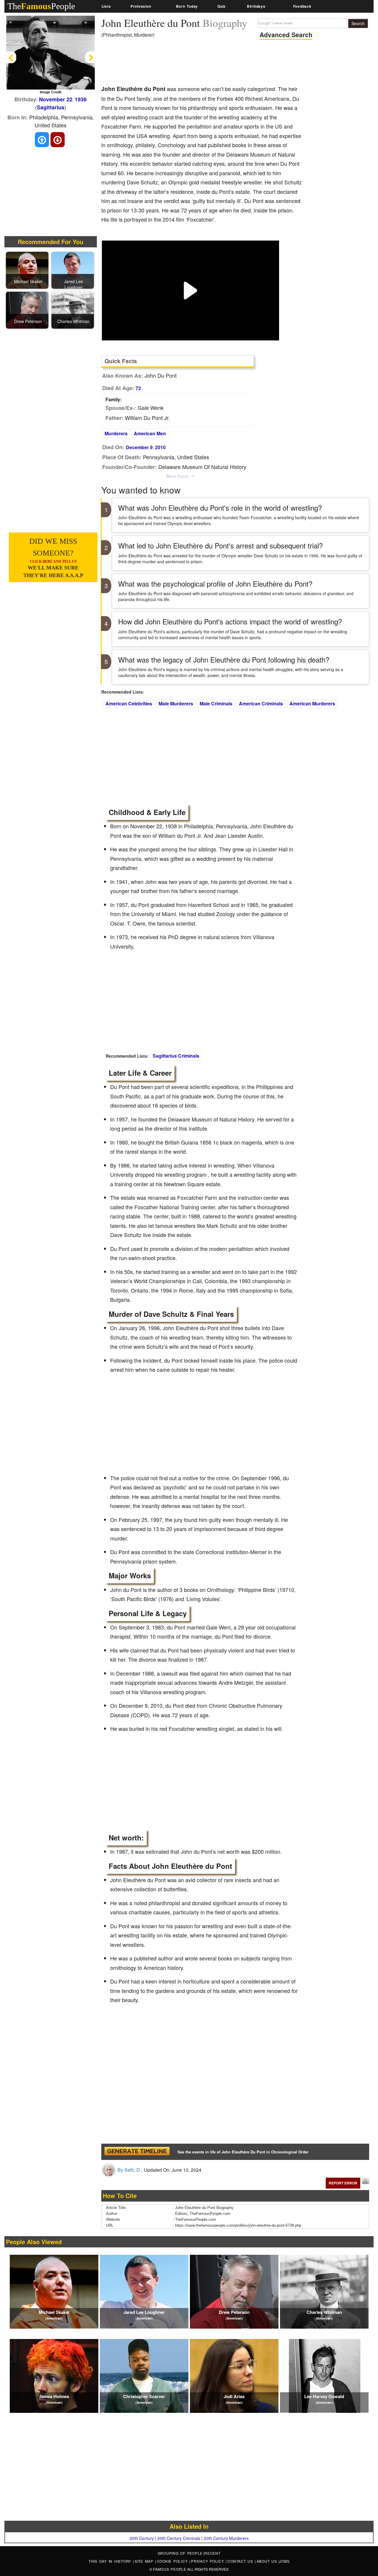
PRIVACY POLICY (208, 2561)
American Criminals (261, 703)
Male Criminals (216, 703)
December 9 (139, 447)
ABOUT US (268, 2561)
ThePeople (41, 6)
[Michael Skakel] (28, 270)
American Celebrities (129, 703)
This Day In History (111, 2561)
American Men (150, 433)
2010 (160, 447)
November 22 (56, 99)
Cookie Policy (173, 2561)
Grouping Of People (180, 2553)
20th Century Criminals (179, 2538)
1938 (81, 99)
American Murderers (312, 703)
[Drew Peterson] (28, 310)
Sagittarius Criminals (176, 1056)
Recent (212, 2553)
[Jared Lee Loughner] (74, 270)
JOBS (284, 2561)
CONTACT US (241, 2561)
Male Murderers (176, 703)
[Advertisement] (209, 64)
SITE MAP (145, 2561)
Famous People (170, 2569)
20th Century (142, 2538)
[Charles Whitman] (74, 310)
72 (138, 388)
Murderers (116, 433)
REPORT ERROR (343, 2183)
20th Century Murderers (226, 2538)
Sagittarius (51, 107)
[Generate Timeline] (137, 2152)
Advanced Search (286, 35)
